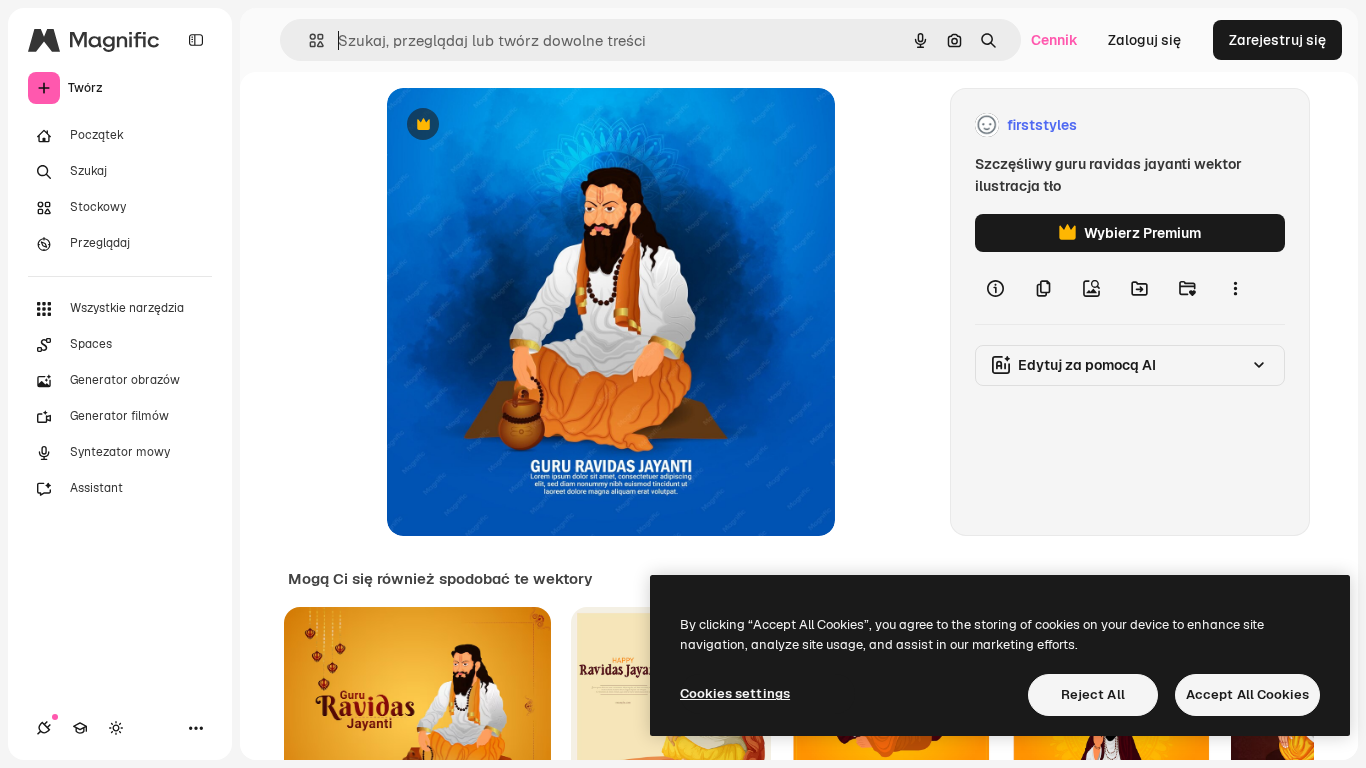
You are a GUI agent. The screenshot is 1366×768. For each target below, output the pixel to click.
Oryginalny (525, 125)
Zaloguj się (1144, 40)
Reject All (1093, 694)
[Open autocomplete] (308, 40)
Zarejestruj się (1277, 40)
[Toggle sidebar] (196, 40)
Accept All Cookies (1247, 694)
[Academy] (80, 728)
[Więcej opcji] (1235, 288)
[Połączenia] (44, 728)
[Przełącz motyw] (116, 728)
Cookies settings (735, 693)
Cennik (1054, 40)
